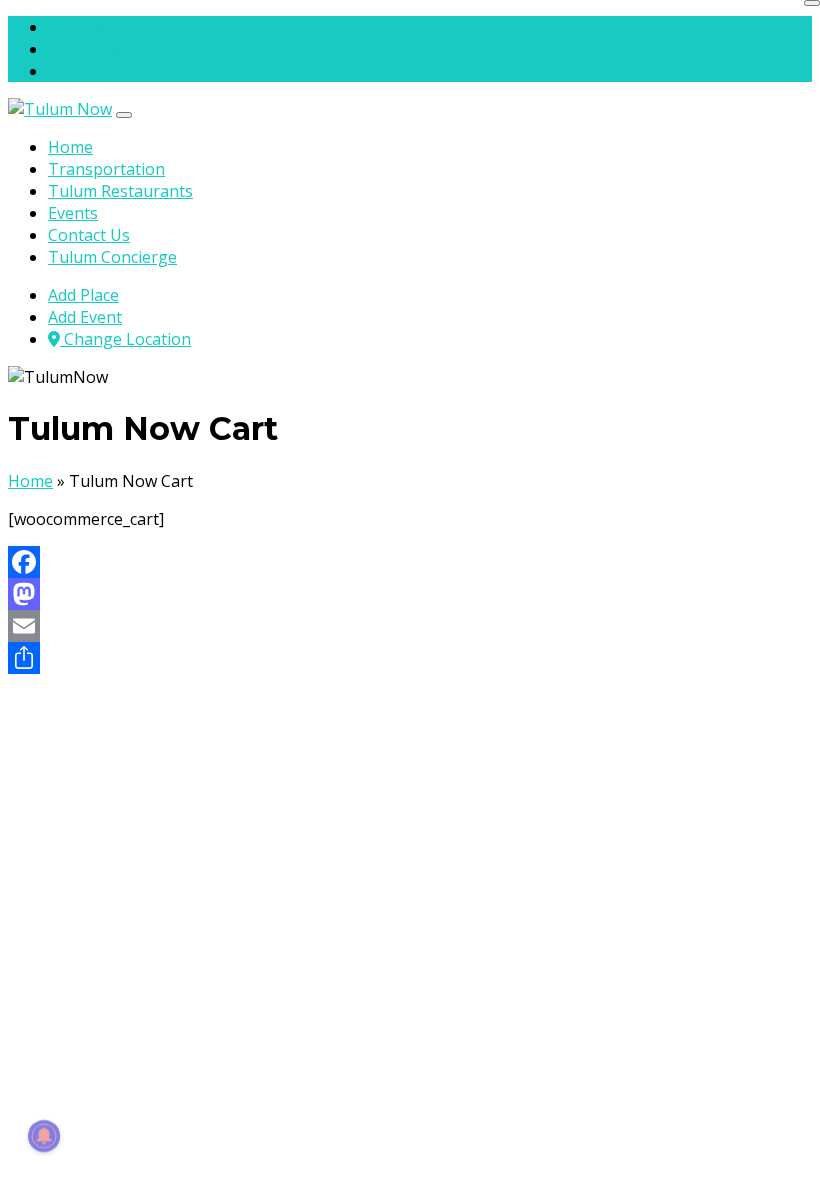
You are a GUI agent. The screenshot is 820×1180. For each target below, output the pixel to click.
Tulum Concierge (112, 257)
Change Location (125, 71)
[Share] (410, 658)
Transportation (106, 169)
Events (73, 213)
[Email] (410, 626)
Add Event (85, 49)
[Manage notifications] (44, 1136)
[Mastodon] (410, 594)
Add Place (83, 27)
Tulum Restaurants (120, 191)
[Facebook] (410, 562)
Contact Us (89, 235)
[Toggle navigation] (124, 115)
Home (70, 147)
